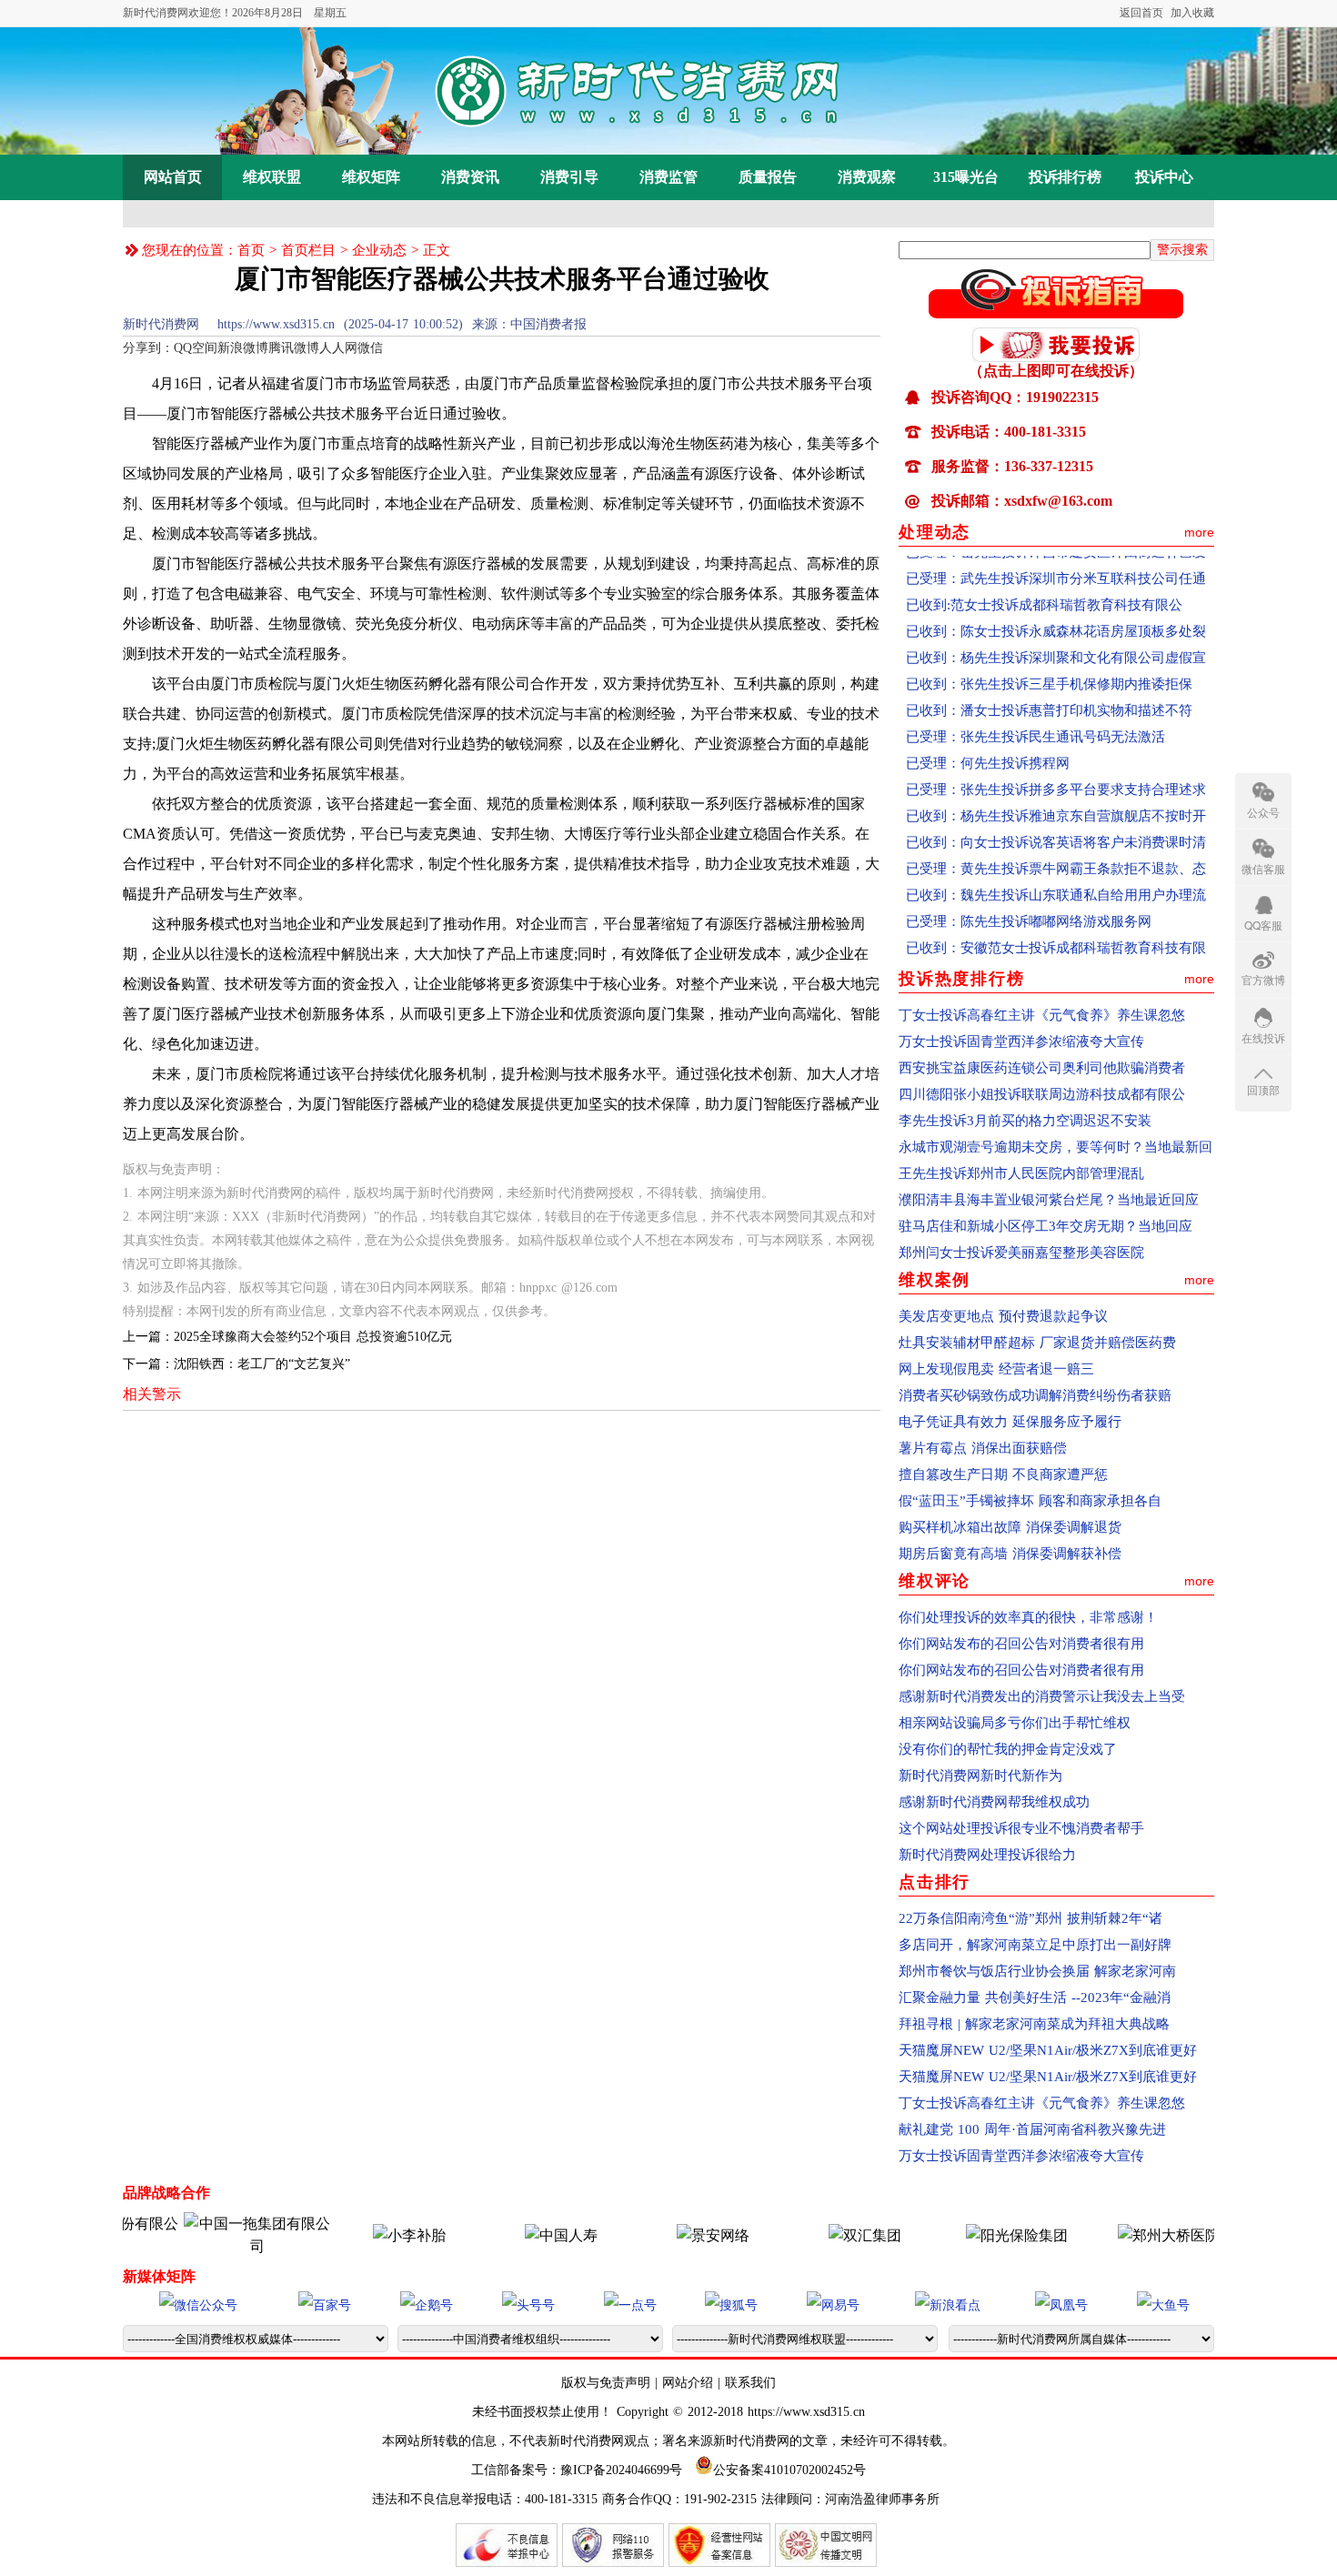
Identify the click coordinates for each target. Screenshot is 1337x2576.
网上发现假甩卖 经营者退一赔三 (996, 1369)
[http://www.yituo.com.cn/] (215, 2246)
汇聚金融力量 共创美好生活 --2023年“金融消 (1035, 1997)
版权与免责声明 (608, 2383)
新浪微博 (243, 348)
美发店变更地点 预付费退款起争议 (1003, 1316)
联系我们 (750, 2383)
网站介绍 (688, 2383)
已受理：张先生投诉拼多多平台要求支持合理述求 (1056, 765)
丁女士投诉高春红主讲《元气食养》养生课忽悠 (1042, 1015)
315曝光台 (966, 177)
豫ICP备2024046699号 (621, 2470)
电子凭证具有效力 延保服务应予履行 (1010, 1422)
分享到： (148, 348)
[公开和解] (1056, 313)
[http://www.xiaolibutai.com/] (367, 2235)
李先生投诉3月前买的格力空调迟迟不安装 (1025, 1121)
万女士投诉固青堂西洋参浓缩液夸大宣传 (1021, 1041)
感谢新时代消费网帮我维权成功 (994, 1802)
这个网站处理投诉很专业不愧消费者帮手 (1021, 1828)
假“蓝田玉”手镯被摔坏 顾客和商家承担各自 (1030, 1501)
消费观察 (867, 177)
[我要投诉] (1056, 357)
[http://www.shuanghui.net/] (822, 2235)
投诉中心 (1164, 177)
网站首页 (173, 177)
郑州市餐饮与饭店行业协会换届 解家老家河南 (1037, 1971)
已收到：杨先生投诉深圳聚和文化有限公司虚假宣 (1056, 633)
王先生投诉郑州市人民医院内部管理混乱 (1021, 1173)
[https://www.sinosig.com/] (974, 2235)
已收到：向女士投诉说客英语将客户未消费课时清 (1056, 818)
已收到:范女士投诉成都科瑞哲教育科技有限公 (1044, 580)
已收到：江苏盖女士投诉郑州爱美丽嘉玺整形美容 (1056, 950)
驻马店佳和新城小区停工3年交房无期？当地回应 (1045, 1226)
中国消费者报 (548, 324)
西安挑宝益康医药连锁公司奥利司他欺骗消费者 (1042, 1068)
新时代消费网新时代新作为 (980, 1776)
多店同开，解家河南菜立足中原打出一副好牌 (1035, 1945)
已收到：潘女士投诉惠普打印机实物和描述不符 (1049, 686)
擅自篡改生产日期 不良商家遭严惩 (1003, 1474)
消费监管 (668, 177)
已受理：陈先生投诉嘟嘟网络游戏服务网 (1029, 897)
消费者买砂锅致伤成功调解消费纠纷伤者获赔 (1035, 1395)
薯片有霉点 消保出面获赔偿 (983, 1448)
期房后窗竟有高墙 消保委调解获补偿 (1010, 1554)
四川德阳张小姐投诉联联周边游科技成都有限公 (1042, 1094)
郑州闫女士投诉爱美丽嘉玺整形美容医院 (1021, 1253)
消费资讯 (470, 177)
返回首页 (1141, 13)
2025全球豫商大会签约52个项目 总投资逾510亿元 (313, 1337)
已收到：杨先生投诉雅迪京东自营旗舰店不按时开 (1056, 791)
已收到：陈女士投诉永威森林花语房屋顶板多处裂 (1056, 607)
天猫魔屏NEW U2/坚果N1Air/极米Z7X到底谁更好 (1048, 2050)
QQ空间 (196, 348)
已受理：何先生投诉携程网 (988, 739)
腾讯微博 (294, 348)
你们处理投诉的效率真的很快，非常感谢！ (1028, 1617)
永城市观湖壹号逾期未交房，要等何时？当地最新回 (1056, 1147)
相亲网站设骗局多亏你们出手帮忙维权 (1015, 1723)
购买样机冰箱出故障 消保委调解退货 (1010, 1527)
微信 (370, 348)
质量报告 (768, 177)
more (1199, 532)
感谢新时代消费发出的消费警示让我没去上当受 (1042, 1696)
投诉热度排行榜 (962, 979)
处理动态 (935, 532)
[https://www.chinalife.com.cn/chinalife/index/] (518, 2235)
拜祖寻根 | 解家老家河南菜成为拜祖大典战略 (1034, 2024)
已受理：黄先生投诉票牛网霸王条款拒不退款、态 (1056, 844)
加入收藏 (1192, 13)
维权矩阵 (371, 177)
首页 (251, 250)
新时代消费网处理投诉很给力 (987, 1855)
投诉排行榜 (1065, 177)
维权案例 (935, 1280)
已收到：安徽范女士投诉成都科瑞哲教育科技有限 (1056, 923)
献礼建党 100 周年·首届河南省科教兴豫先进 (1032, 2129)
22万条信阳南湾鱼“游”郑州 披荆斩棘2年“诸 (1030, 1918)
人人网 (338, 348)
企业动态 (379, 250)
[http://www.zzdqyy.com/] (1126, 2235)
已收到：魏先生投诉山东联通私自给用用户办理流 (1056, 870)
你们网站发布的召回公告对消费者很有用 (1021, 1644)
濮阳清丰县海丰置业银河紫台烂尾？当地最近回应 (1049, 1200)
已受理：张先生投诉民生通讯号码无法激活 (1035, 712)
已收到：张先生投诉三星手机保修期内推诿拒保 (1049, 659)
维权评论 (935, 1581)
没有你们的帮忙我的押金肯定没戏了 (1008, 1749)
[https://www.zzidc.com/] (670, 2235)
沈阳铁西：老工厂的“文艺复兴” (262, 1364)
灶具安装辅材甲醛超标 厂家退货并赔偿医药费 (1037, 1343)
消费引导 (569, 177)
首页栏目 (308, 250)
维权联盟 (272, 177)
